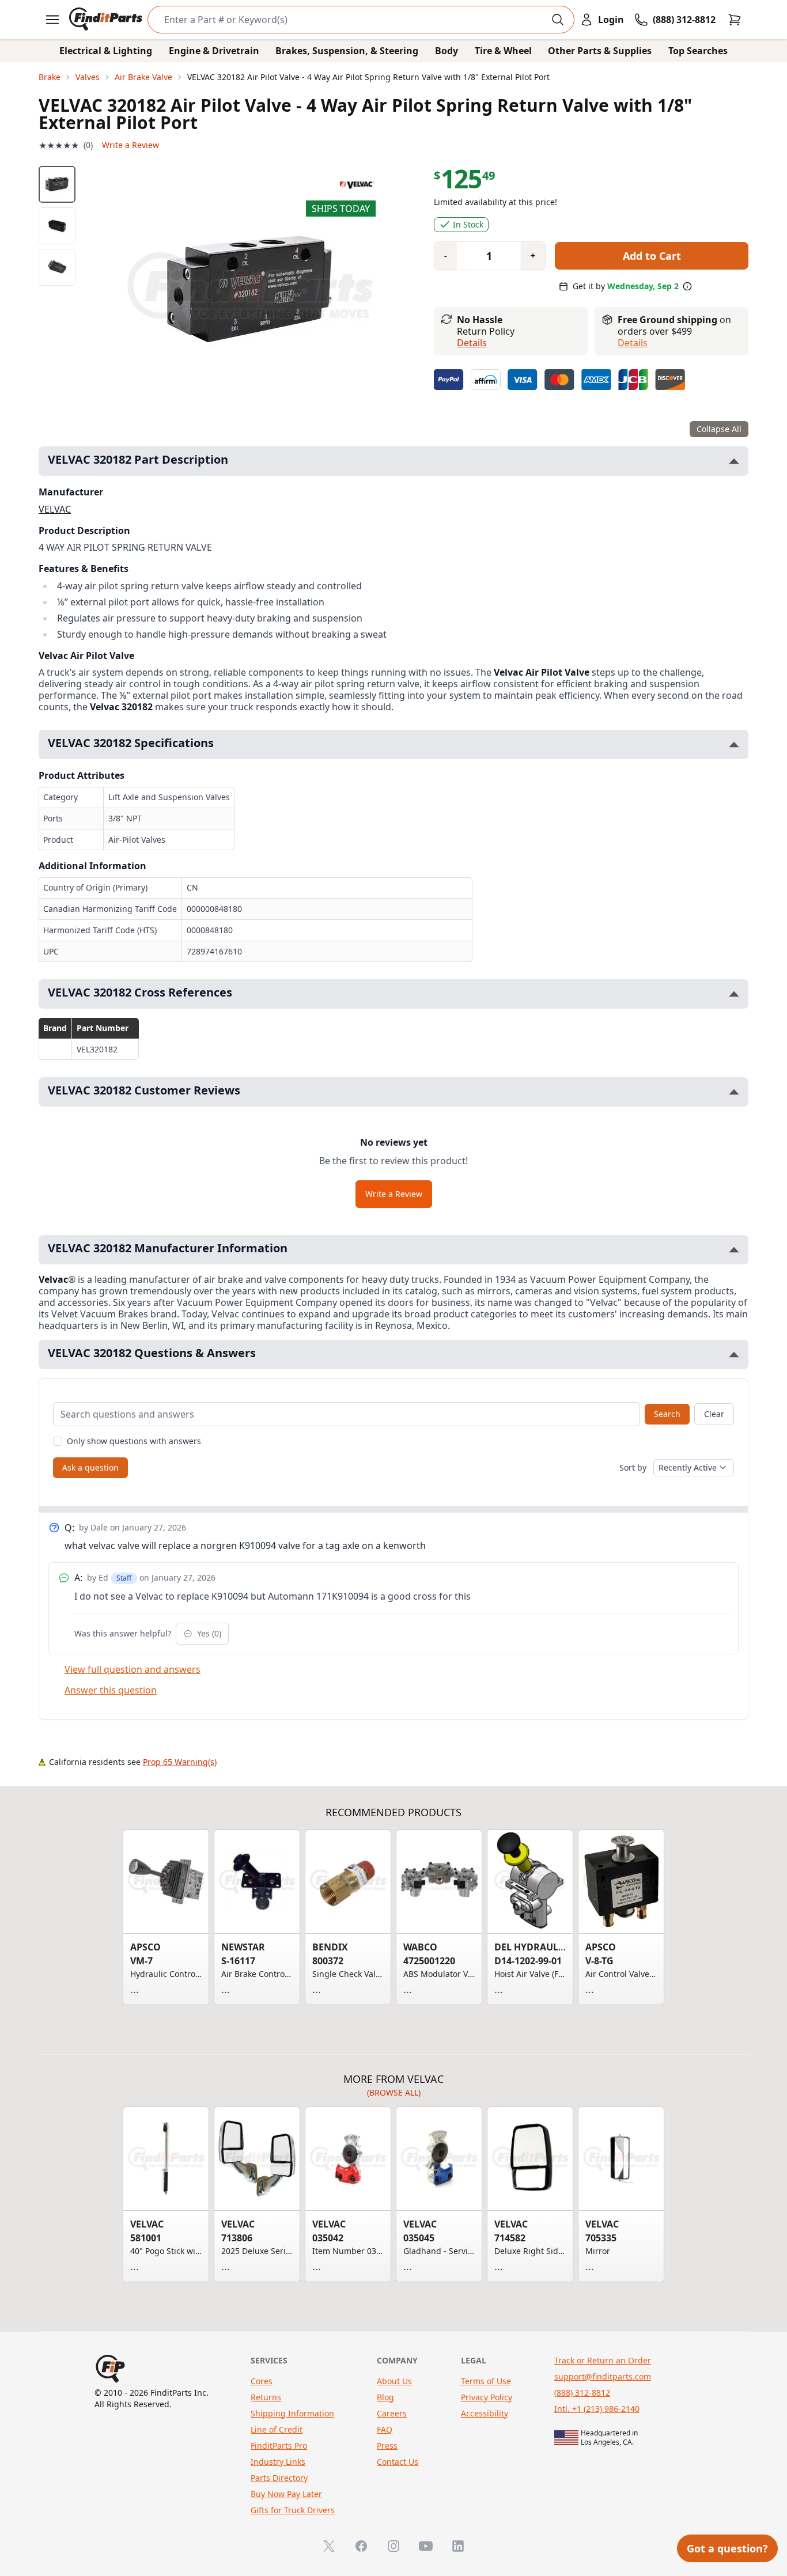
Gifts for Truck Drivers (293, 2510)
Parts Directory (279, 2478)
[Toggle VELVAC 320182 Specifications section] (734, 745)
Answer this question (111, 1690)
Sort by (633, 1467)
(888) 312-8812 (582, 2393)
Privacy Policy (487, 2397)
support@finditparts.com (603, 2376)
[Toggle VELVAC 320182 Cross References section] (734, 994)
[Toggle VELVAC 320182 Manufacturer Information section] (734, 1250)
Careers (392, 2413)
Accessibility (485, 2413)
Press (387, 2446)
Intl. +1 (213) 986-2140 (597, 2409)
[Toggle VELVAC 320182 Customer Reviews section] (734, 1092)
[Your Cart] (735, 20)
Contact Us (398, 2462)
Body (447, 51)
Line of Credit (277, 2429)
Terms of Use (486, 2381)
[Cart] (735, 20)
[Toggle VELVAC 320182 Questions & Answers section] (734, 1355)
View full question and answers (133, 1669)
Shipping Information (292, 2413)
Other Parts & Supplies (600, 51)
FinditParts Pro (279, 2446)
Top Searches (698, 51)
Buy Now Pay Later (286, 2494)
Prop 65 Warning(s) (180, 1762)
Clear (714, 1414)
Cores (262, 2381)
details (633, 343)
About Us (394, 2381)
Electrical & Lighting (106, 51)
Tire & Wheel (503, 51)
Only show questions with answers (134, 1441)
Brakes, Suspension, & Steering (347, 51)
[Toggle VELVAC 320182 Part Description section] (734, 461)
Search (667, 1414)
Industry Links (278, 2462)
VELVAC (55, 509)
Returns (266, 2397)
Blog (385, 2397)
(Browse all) (394, 2092)
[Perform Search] (558, 20)
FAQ (385, 2429)
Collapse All (719, 429)
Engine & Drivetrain (214, 51)
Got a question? (727, 2548)
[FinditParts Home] (107, 20)
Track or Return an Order (603, 2360)
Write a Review (130, 145)
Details (472, 343)
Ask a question (90, 1467)
